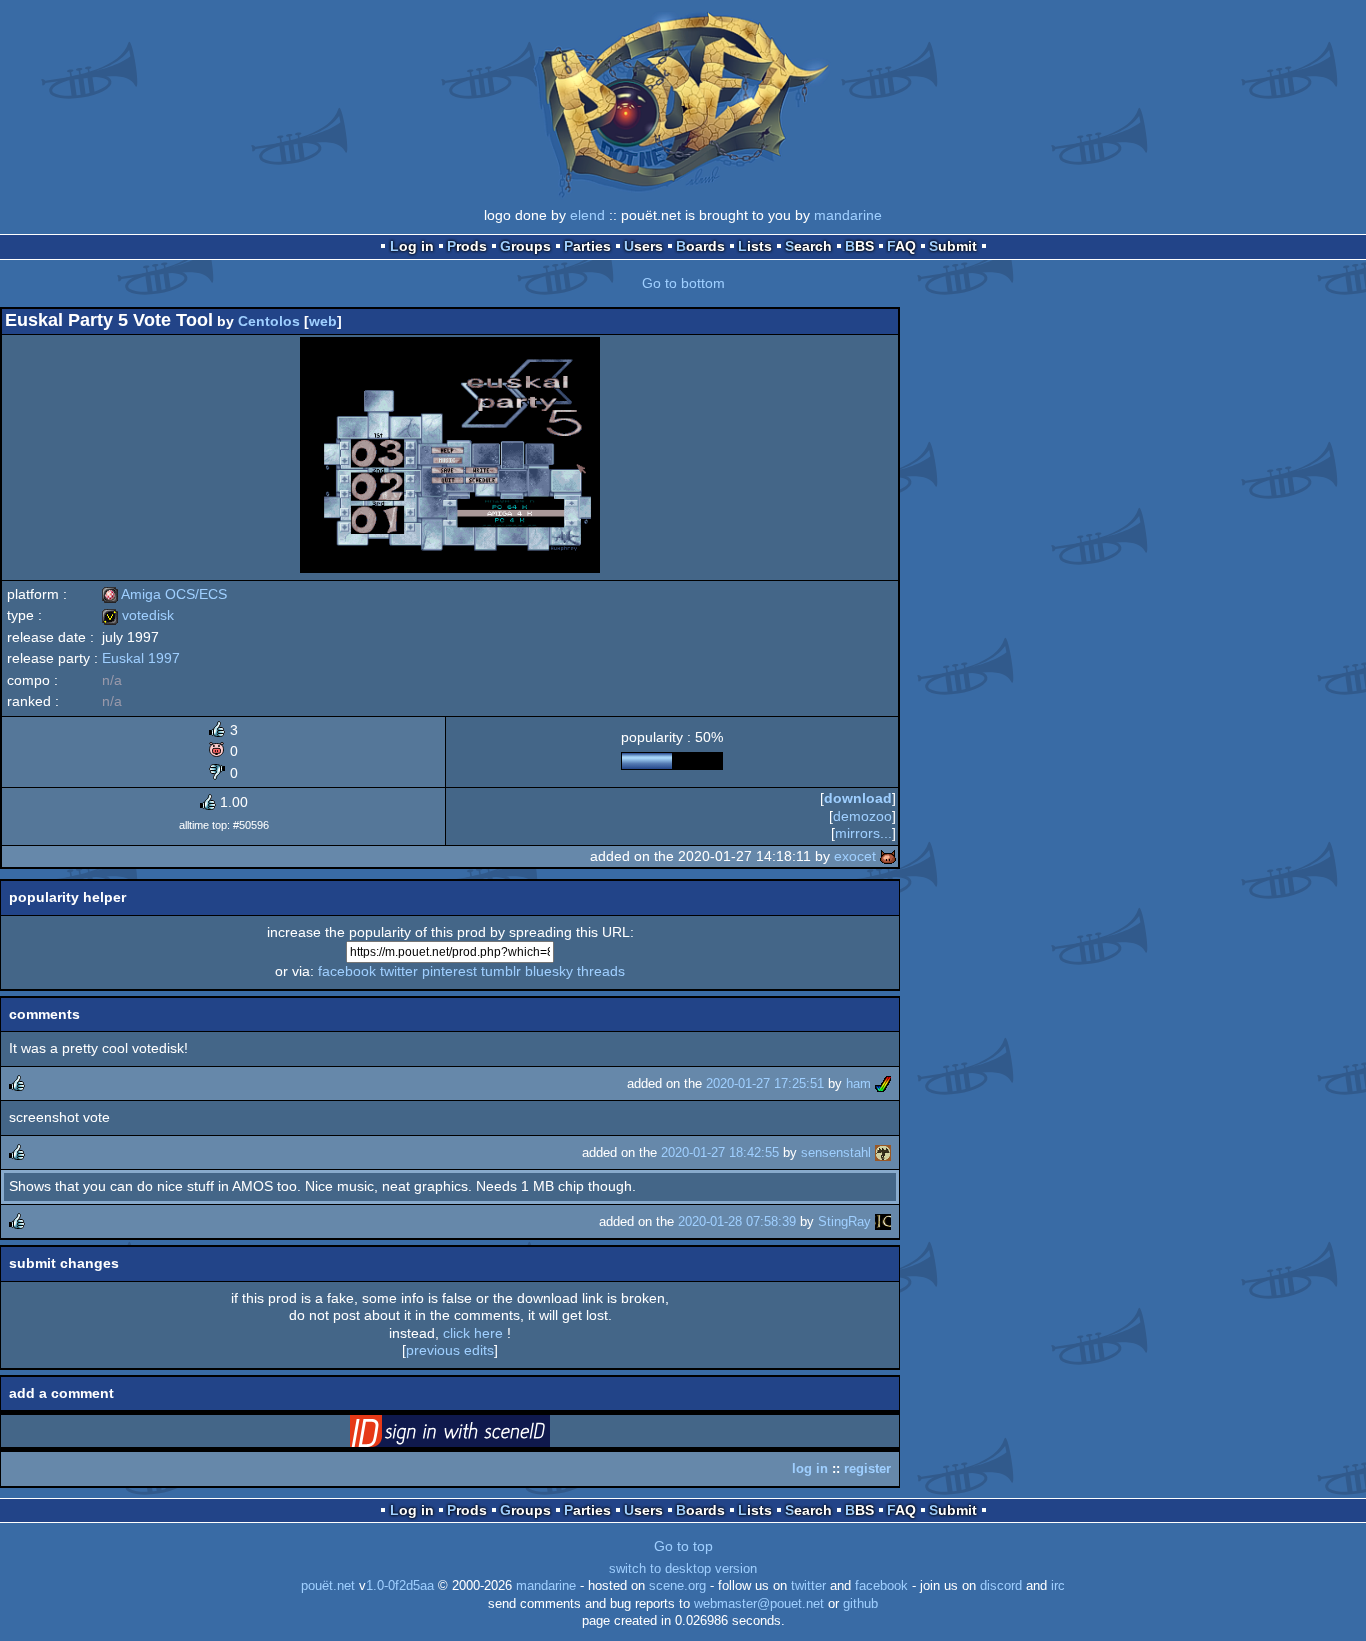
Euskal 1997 (141, 658)
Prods (467, 246)
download (858, 798)
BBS (859, 246)
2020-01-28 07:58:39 (737, 1221)
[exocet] (888, 856)
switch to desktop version (683, 1569)
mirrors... (863, 833)
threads (601, 971)
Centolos (269, 321)
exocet (855, 856)
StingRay (844, 1221)
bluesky (549, 971)
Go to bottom (683, 283)
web (323, 321)
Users (643, 246)
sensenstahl (836, 1152)
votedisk (138, 615)
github (860, 1604)
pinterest (449, 971)
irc (1058, 1586)
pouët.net (328, 1586)
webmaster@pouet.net (759, 1604)
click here (473, 1333)
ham (858, 1083)
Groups (525, 246)
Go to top (683, 1546)
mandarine (848, 215)
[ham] (883, 1083)
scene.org (677, 1586)
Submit (953, 246)
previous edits (450, 1350)
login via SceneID (481, 1435)
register (867, 1468)
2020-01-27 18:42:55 (720, 1152)
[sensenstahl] (883, 1152)
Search (808, 246)
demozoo (862, 816)
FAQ (901, 246)
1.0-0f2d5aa (400, 1586)
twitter (399, 971)
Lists (755, 246)
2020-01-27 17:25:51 (765, 1083)
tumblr (501, 971)
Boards (700, 246)
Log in (412, 246)
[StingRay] (883, 1221)
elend (587, 215)
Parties (587, 246)
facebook (347, 971)
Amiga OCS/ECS (164, 594)
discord (1001, 1586)
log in (810, 1468)
